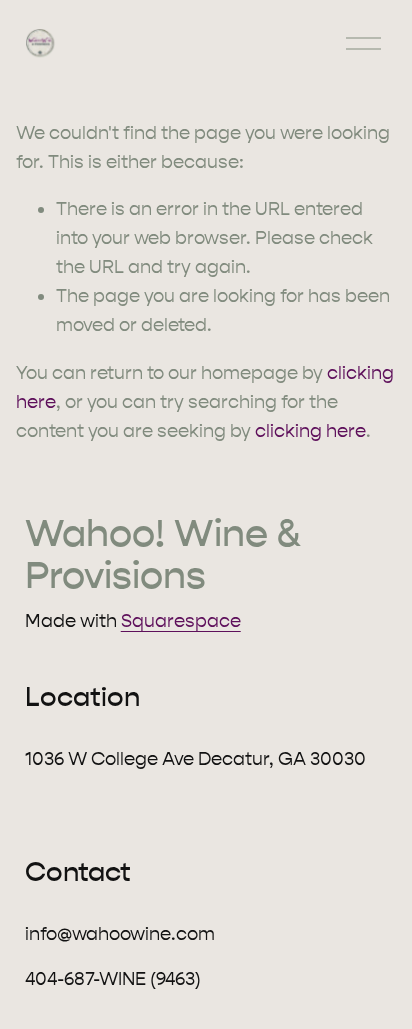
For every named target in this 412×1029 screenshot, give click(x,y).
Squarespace (181, 621)
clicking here (310, 431)
